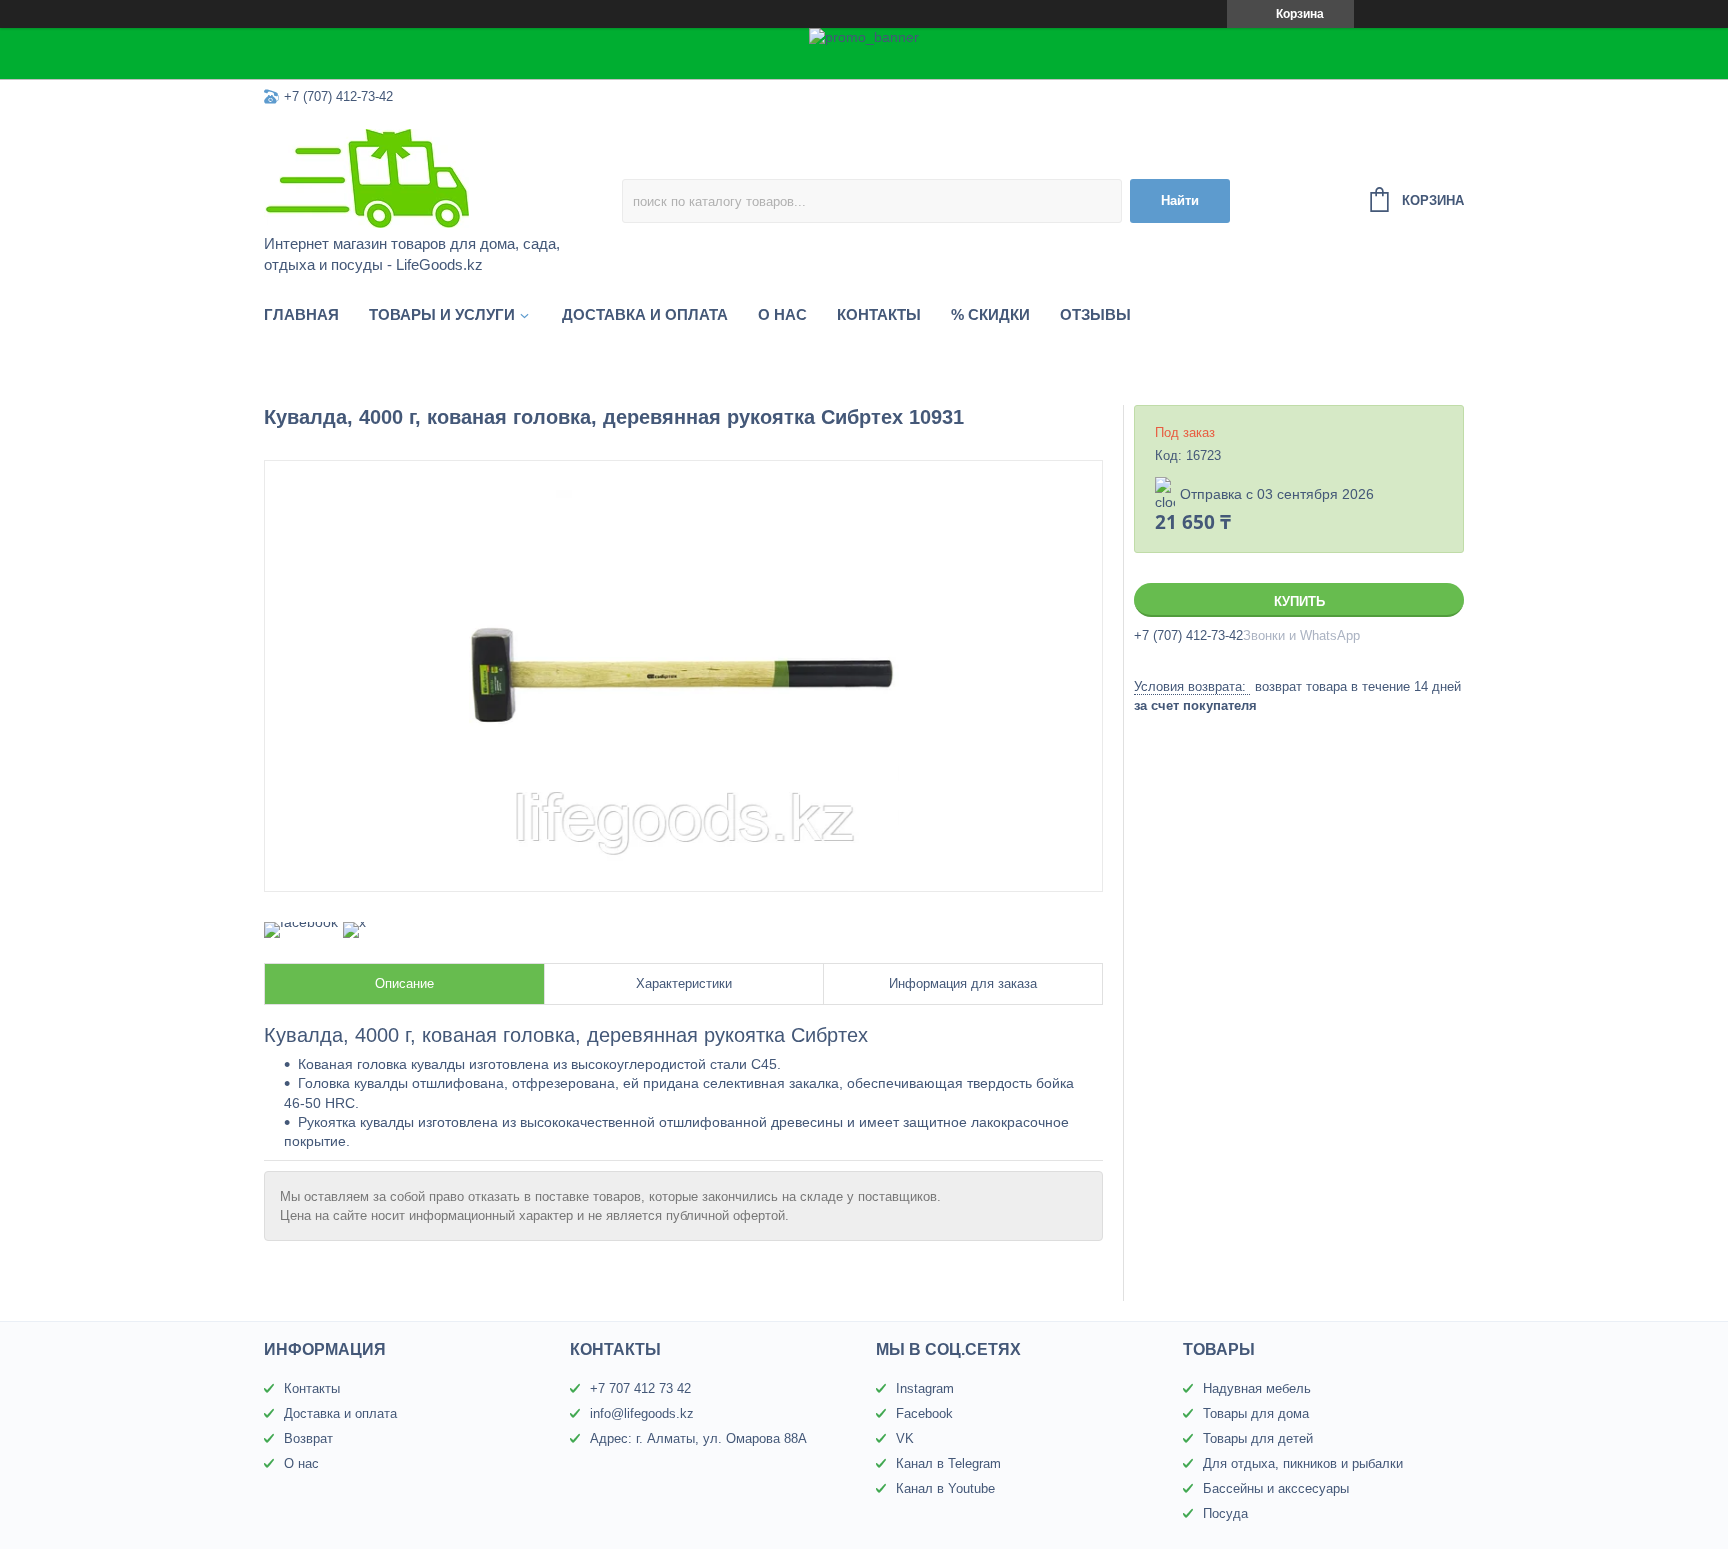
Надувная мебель (1257, 1388)
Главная (301, 314)
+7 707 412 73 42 (640, 1388)
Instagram (925, 1388)
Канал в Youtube (945, 1488)
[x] (354, 922)
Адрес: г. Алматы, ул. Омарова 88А (698, 1438)
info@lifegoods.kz (642, 1413)
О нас (782, 314)
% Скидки (990, 314)
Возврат (308, 1438)
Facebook (924, 1413)
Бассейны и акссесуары (1276, 1488)
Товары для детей (1258, 1438)
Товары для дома (1256, 1413)
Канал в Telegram (948, 1463)
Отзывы (1095, 314)
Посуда (1225, 1513)
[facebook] (301, 922)
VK (905, 1438)
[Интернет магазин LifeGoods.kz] (439, 177)
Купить (1299, 601)
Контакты (879, 314)
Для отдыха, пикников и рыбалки (1303, 1463)
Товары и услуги (442, 314)
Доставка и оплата (645, 314)
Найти (1180, 200)
